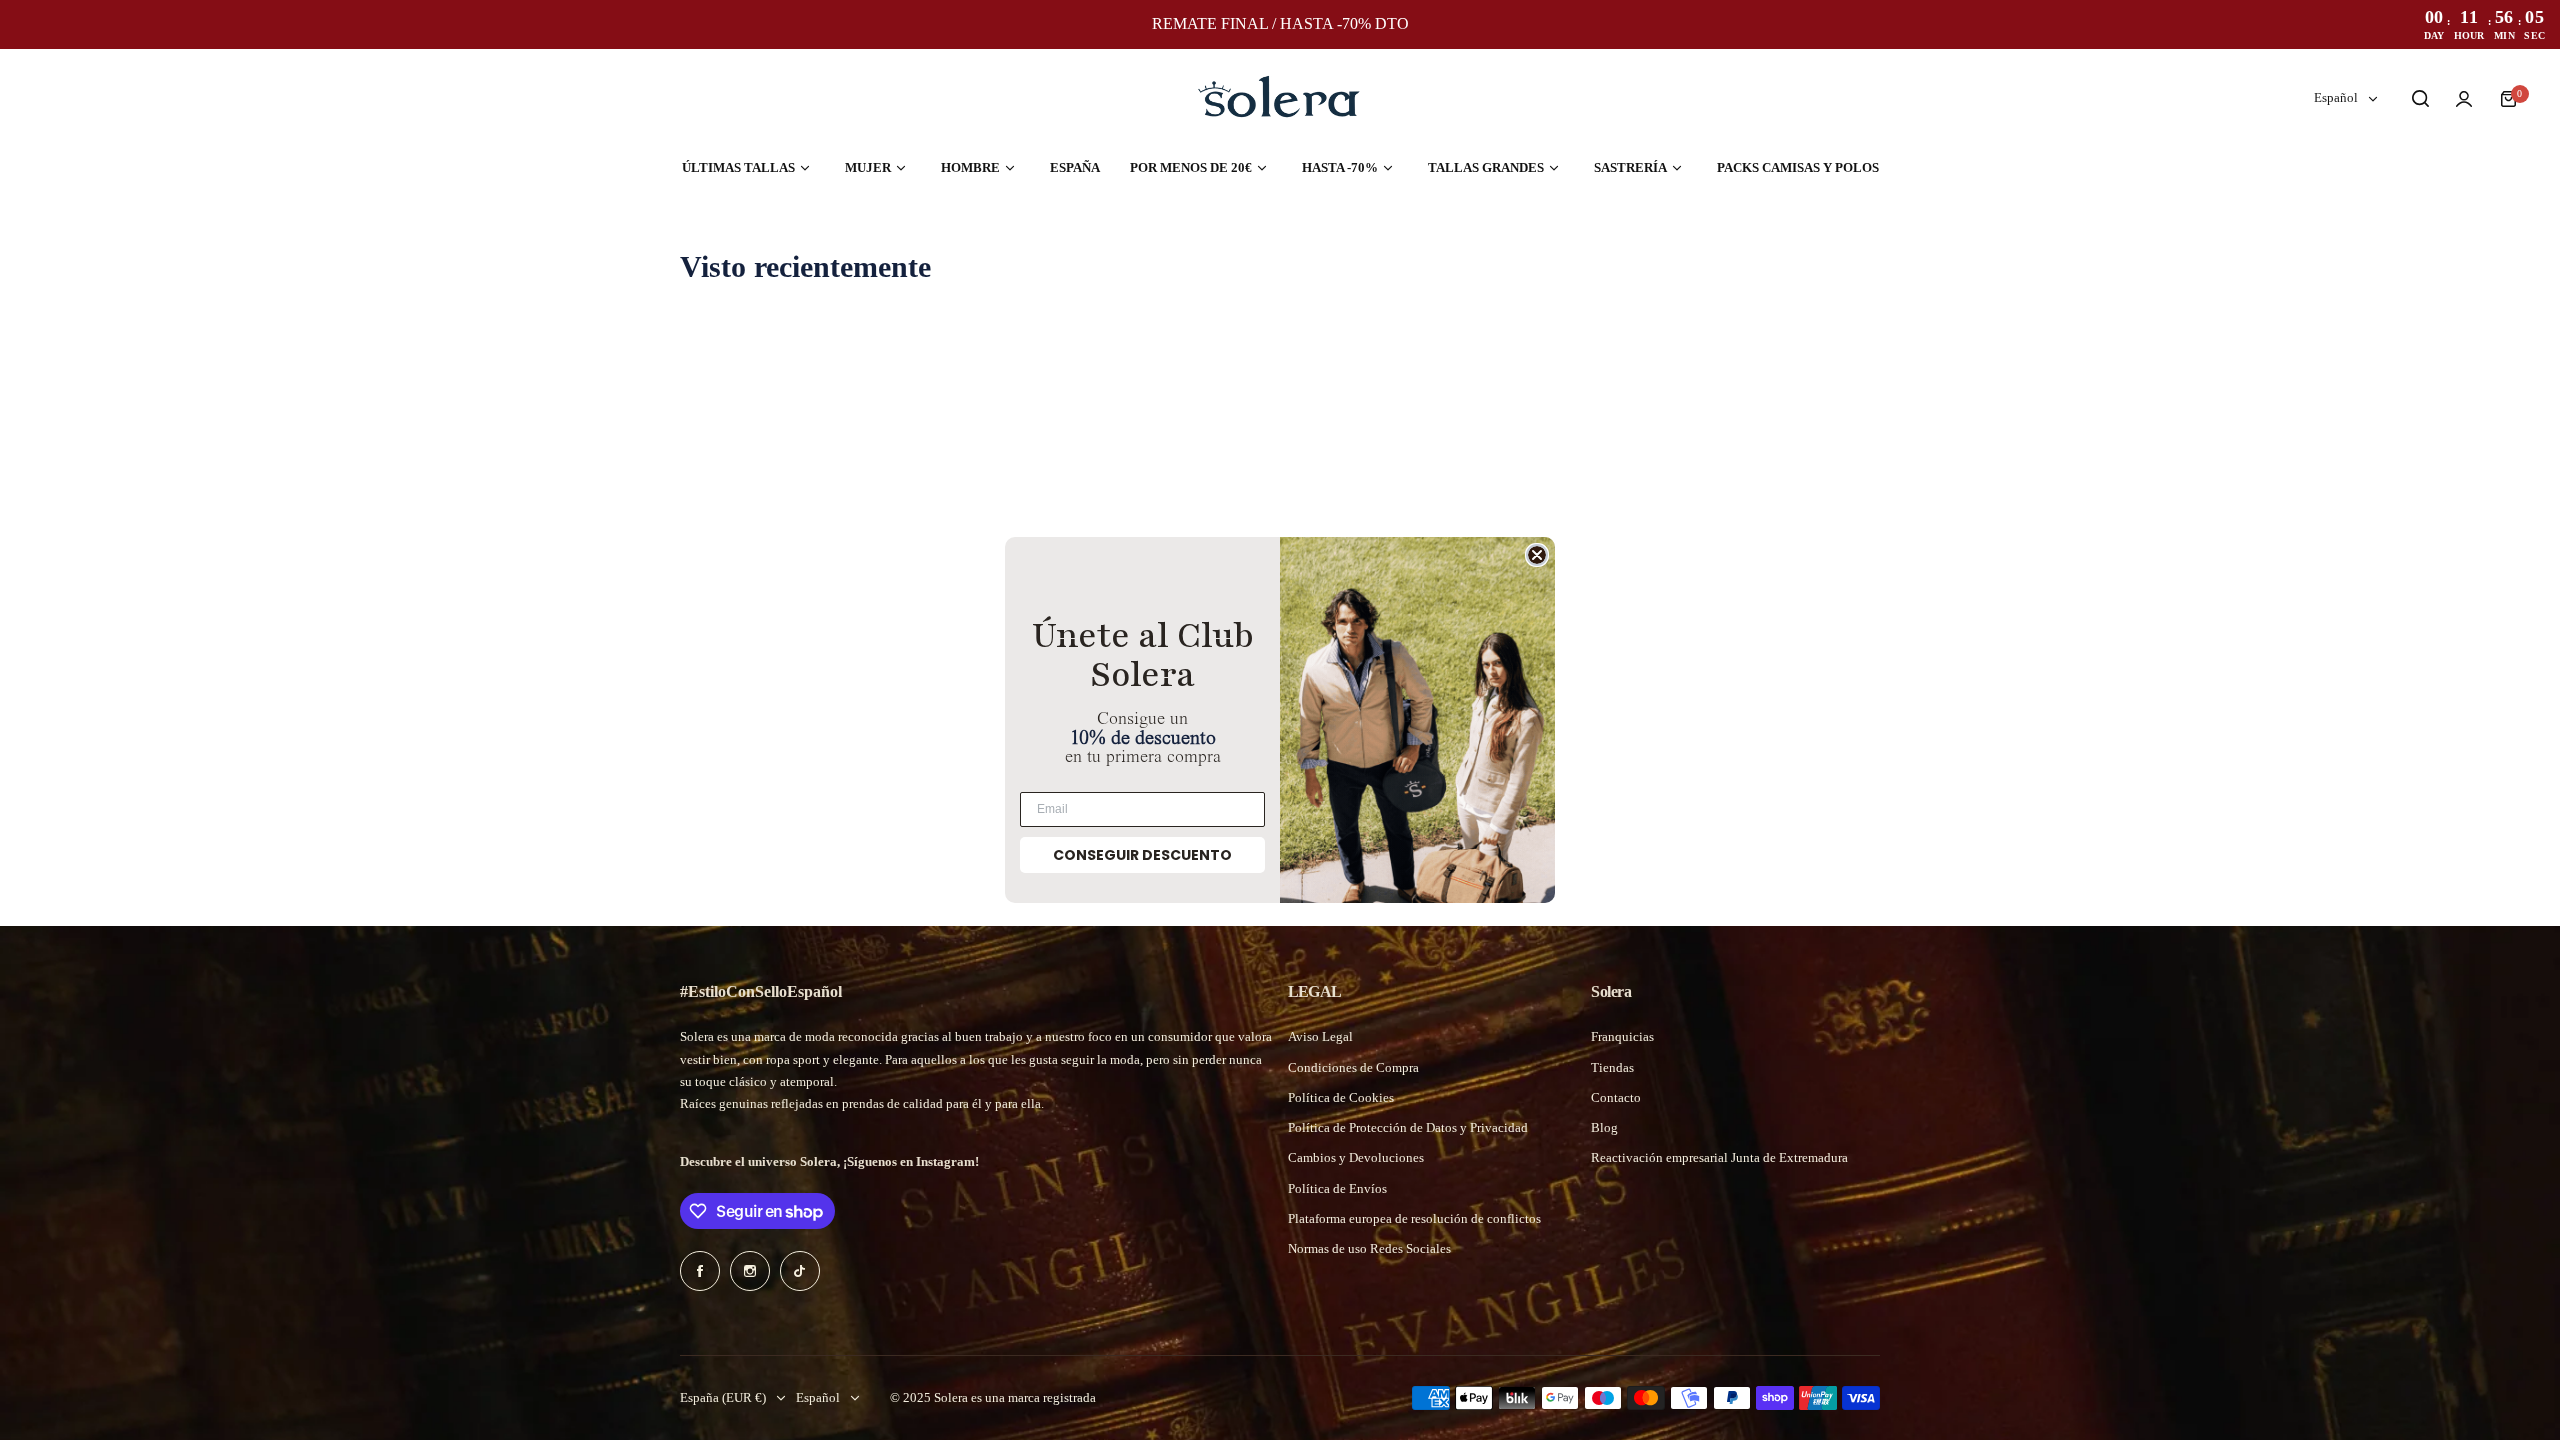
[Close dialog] (1537, 555)
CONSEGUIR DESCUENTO (1142, 855)
